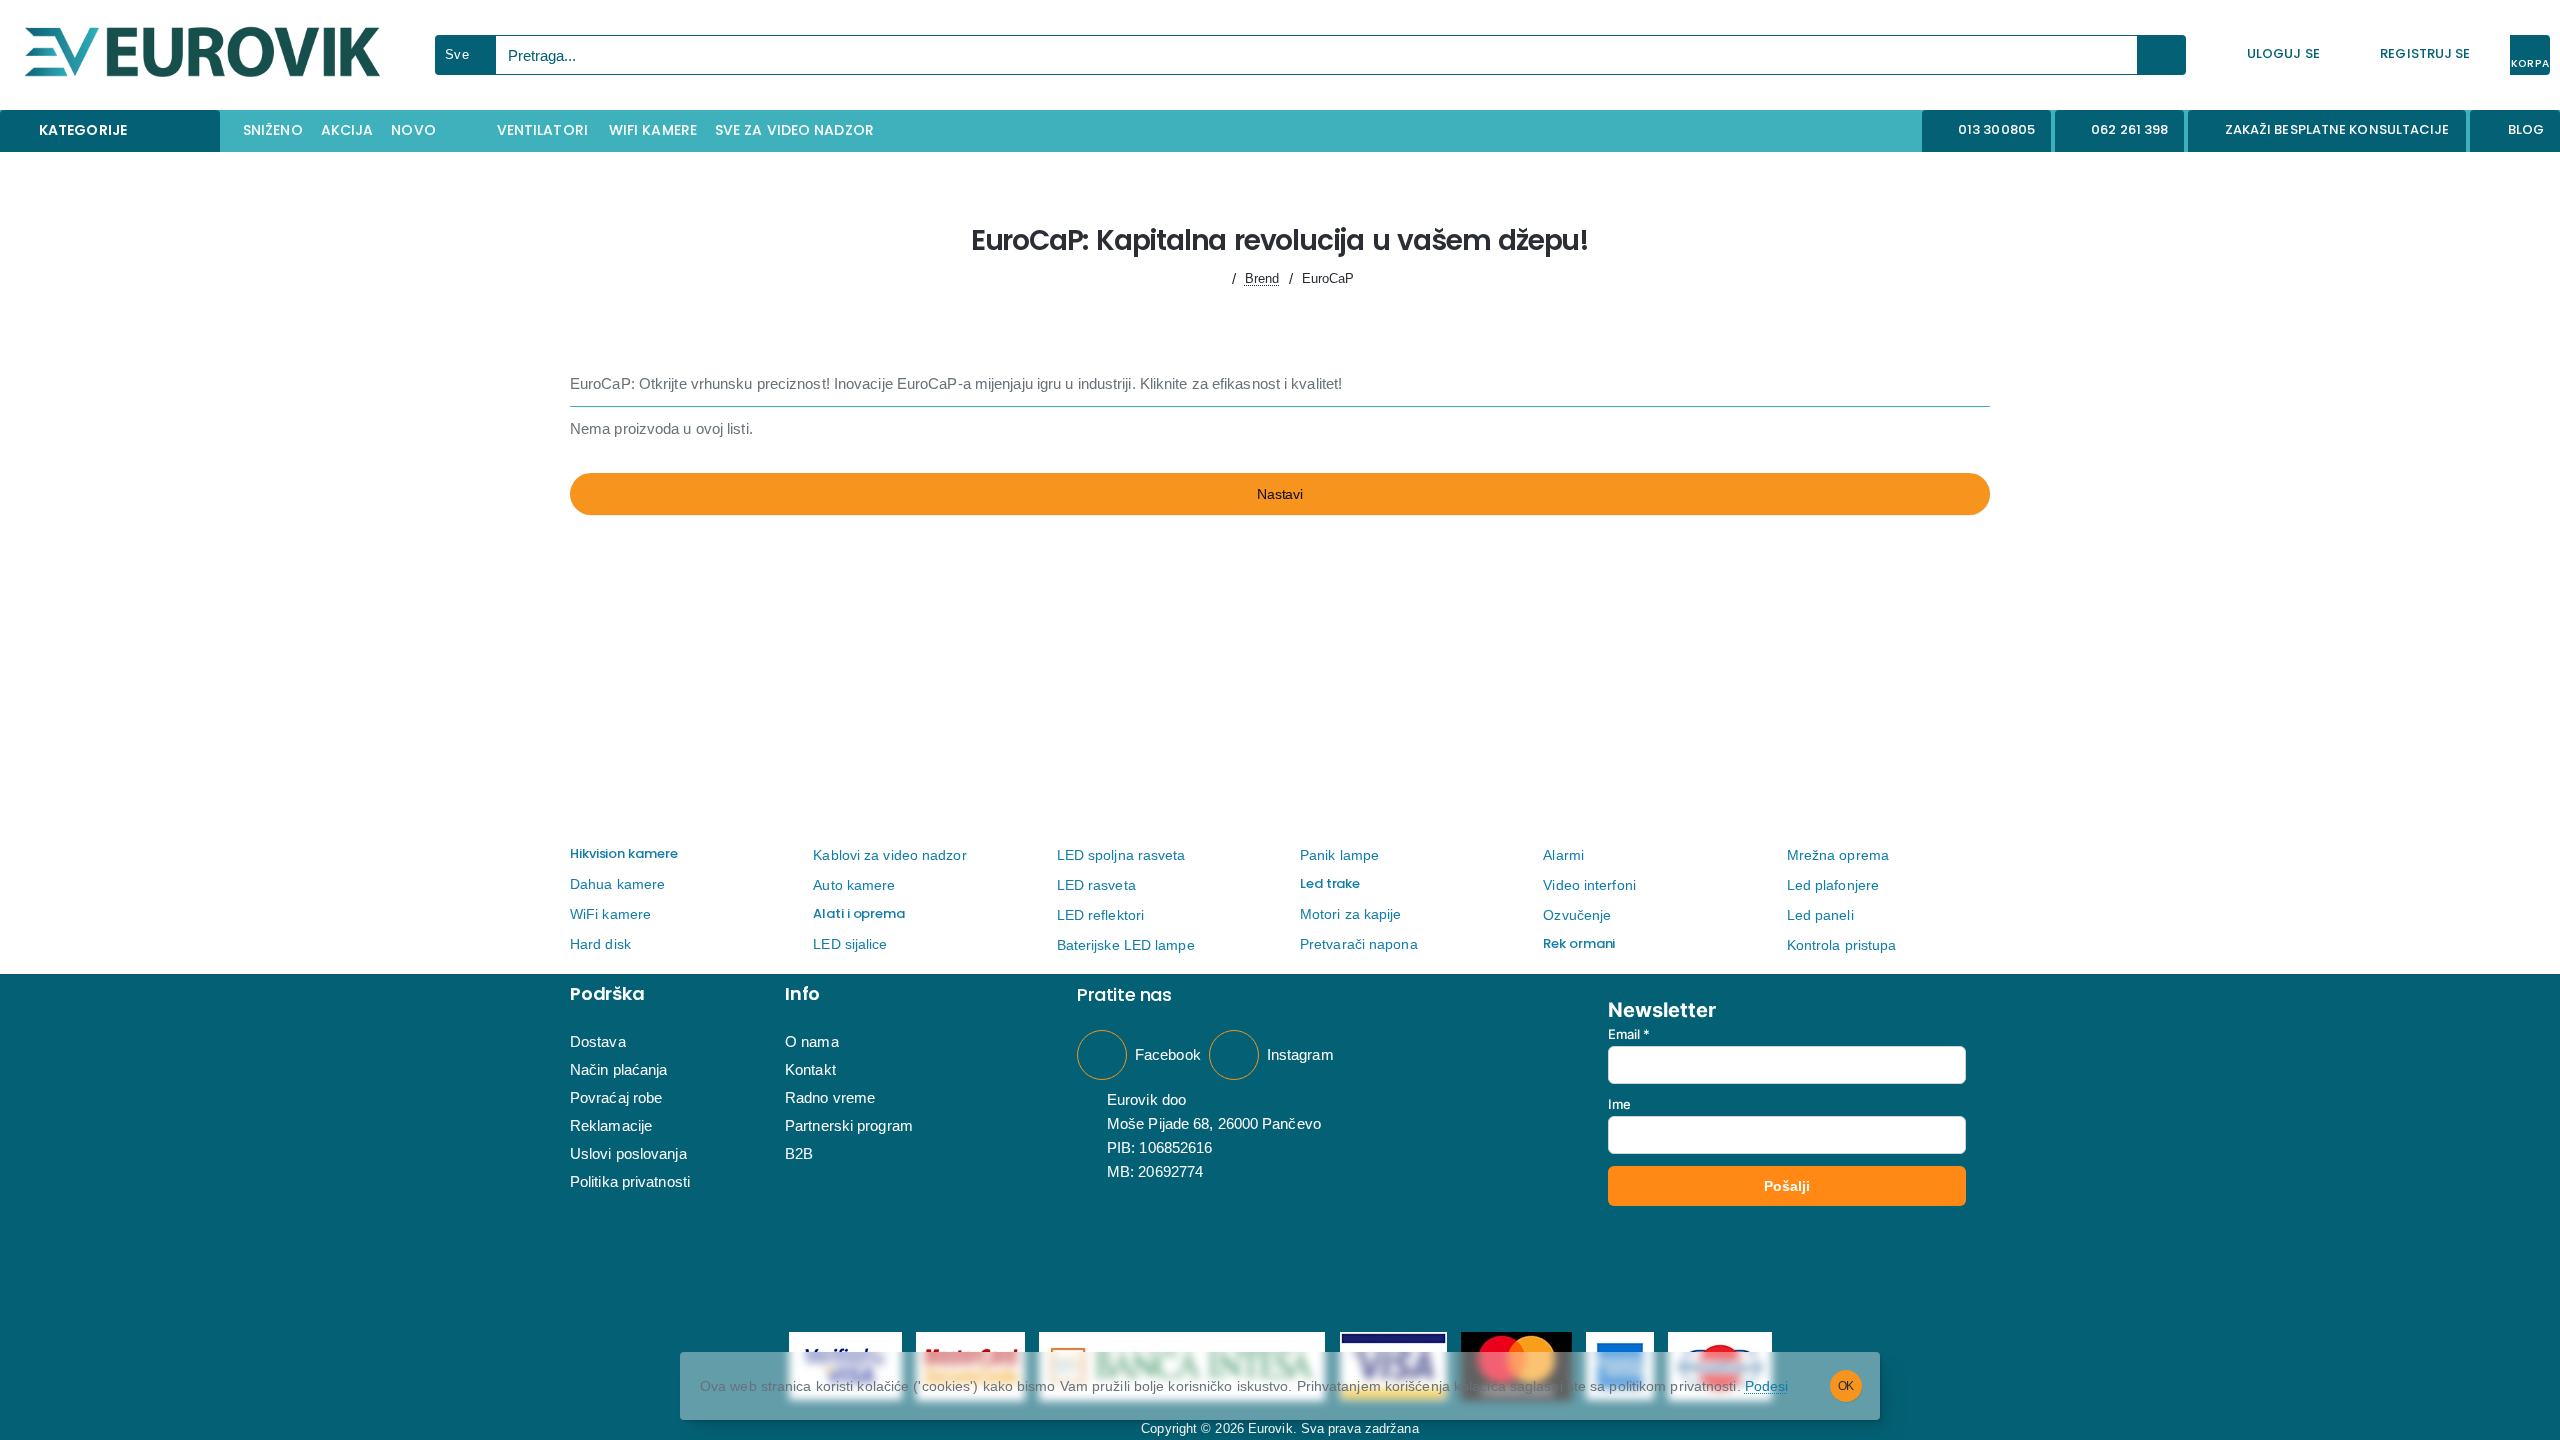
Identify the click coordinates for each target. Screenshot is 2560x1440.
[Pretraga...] (2162, 55)
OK (1846, 1386)
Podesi (1767, 1386)
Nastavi (1280, 494)
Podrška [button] (607, 994)
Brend (1262, 278)
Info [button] (802, 994)
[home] (1214, 278)
